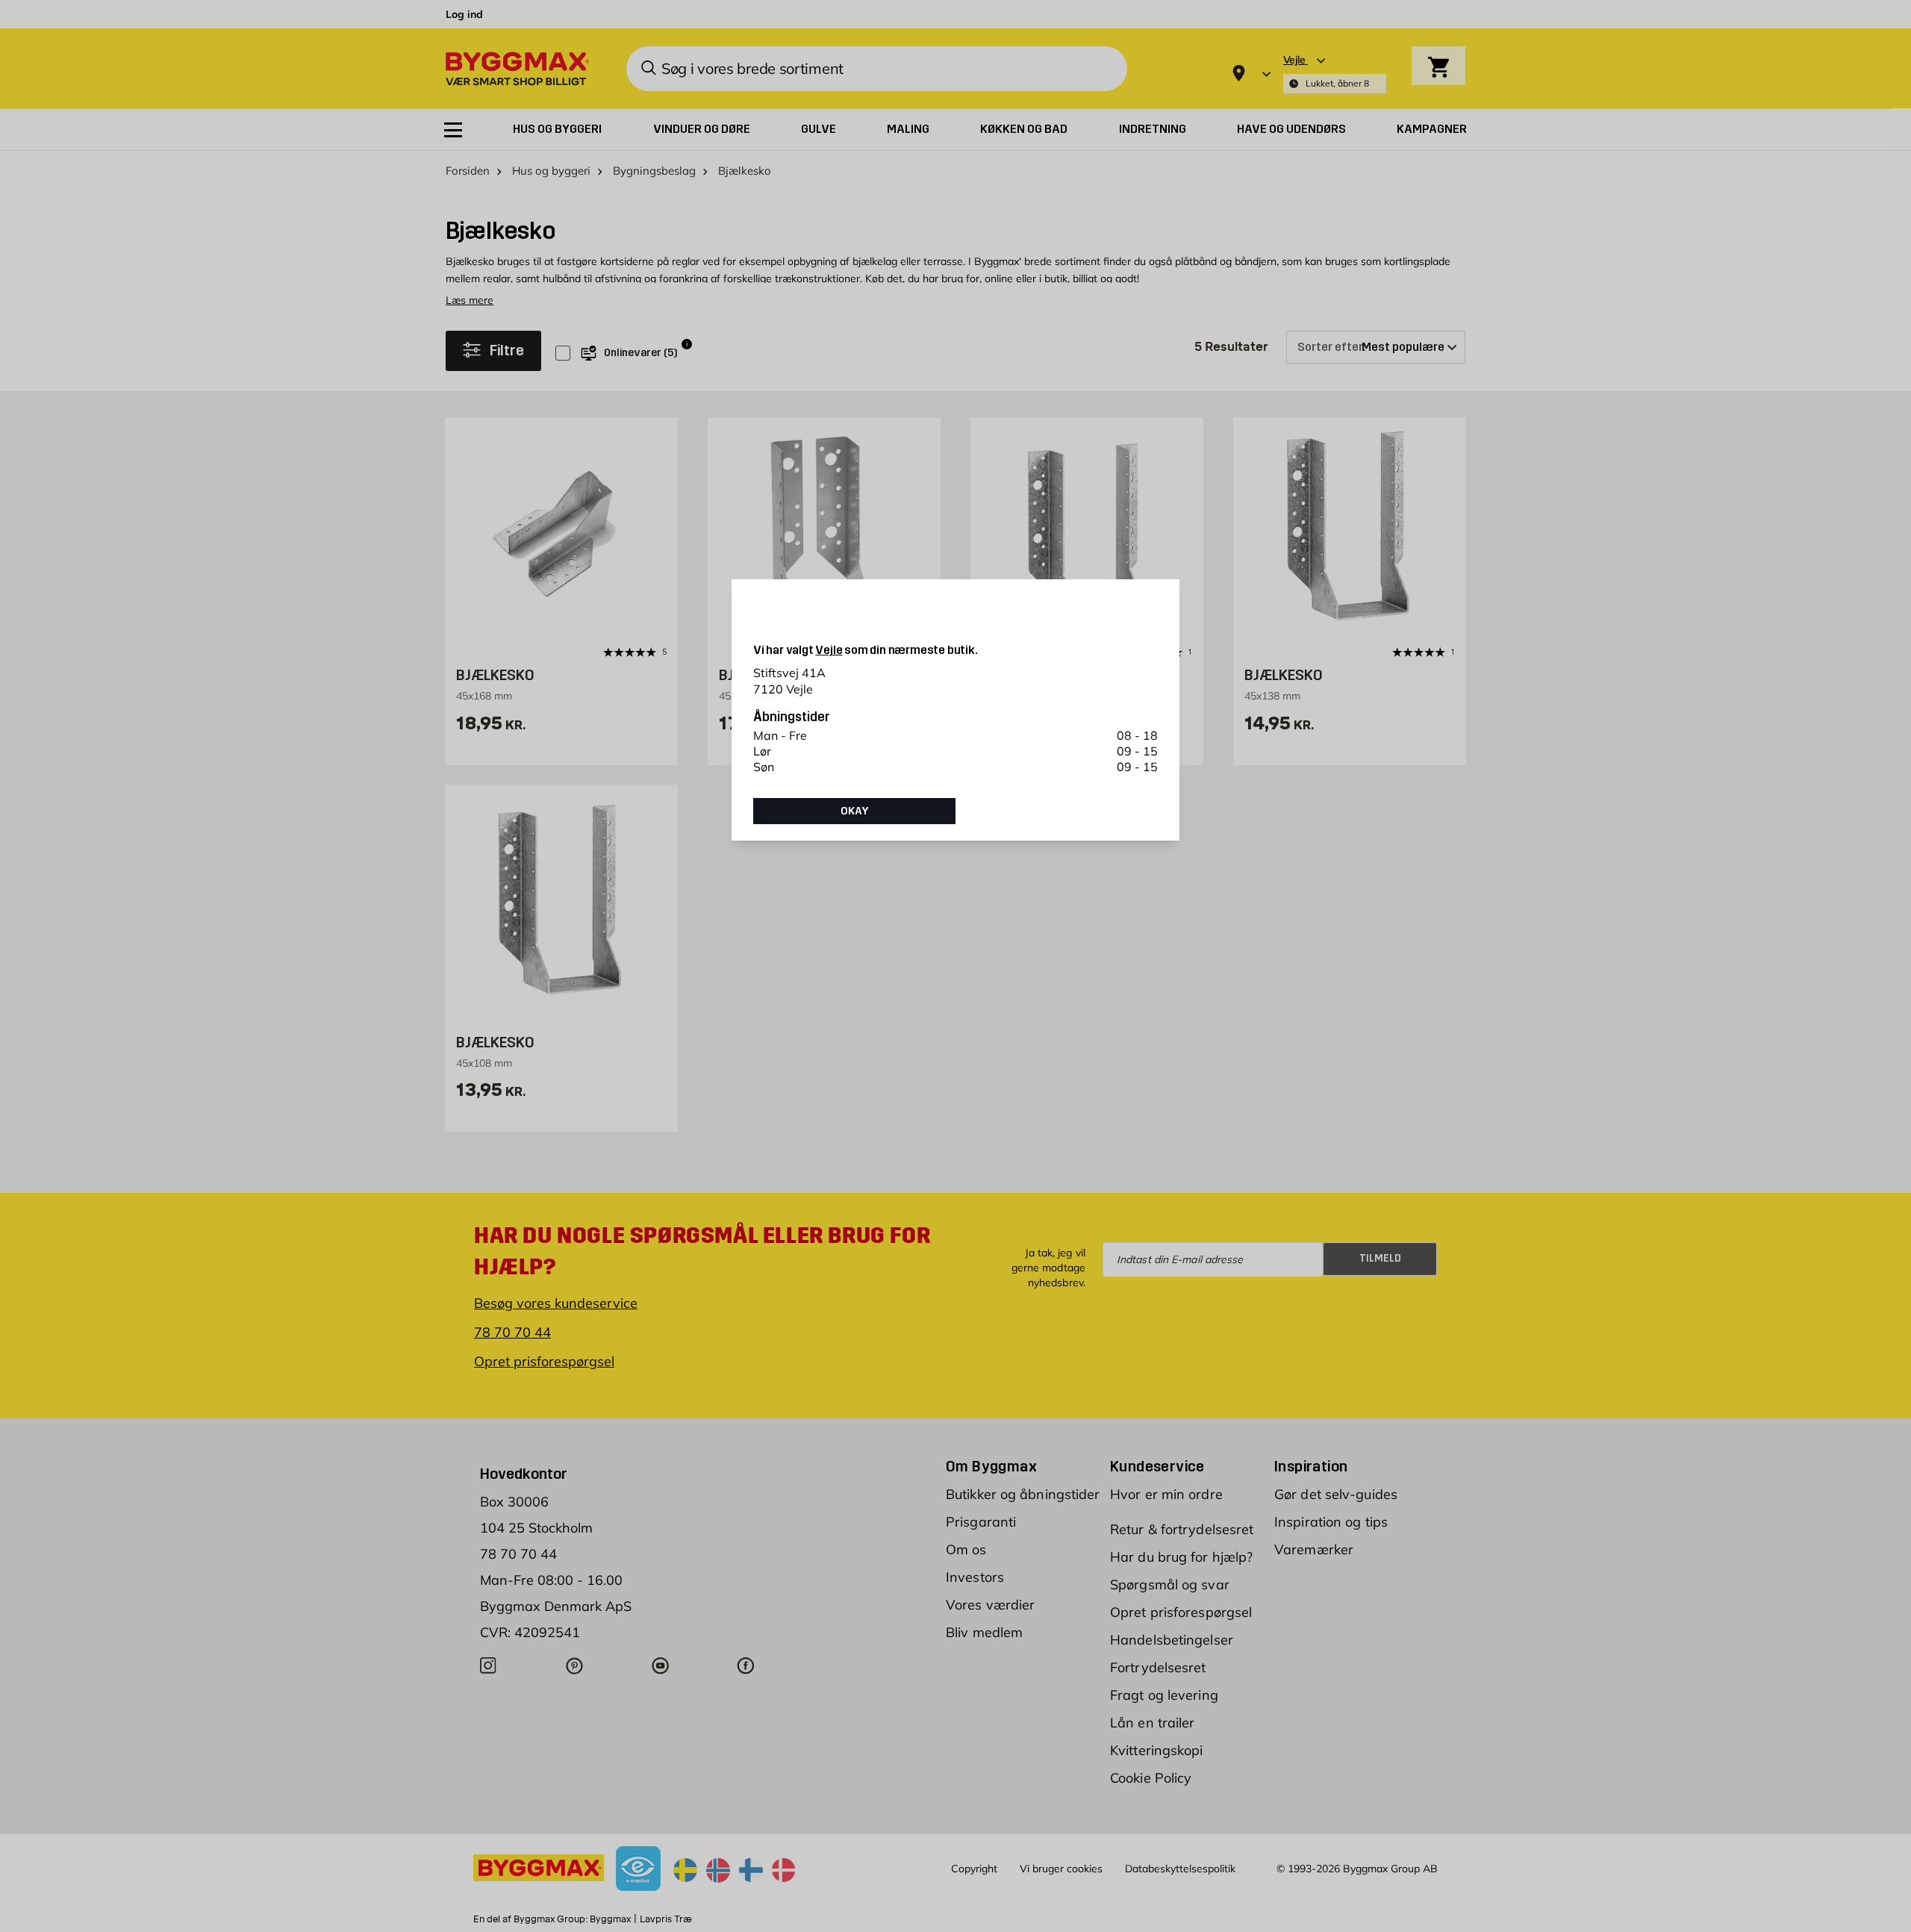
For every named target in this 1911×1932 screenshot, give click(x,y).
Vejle (829, 650)
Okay (855, 811)
